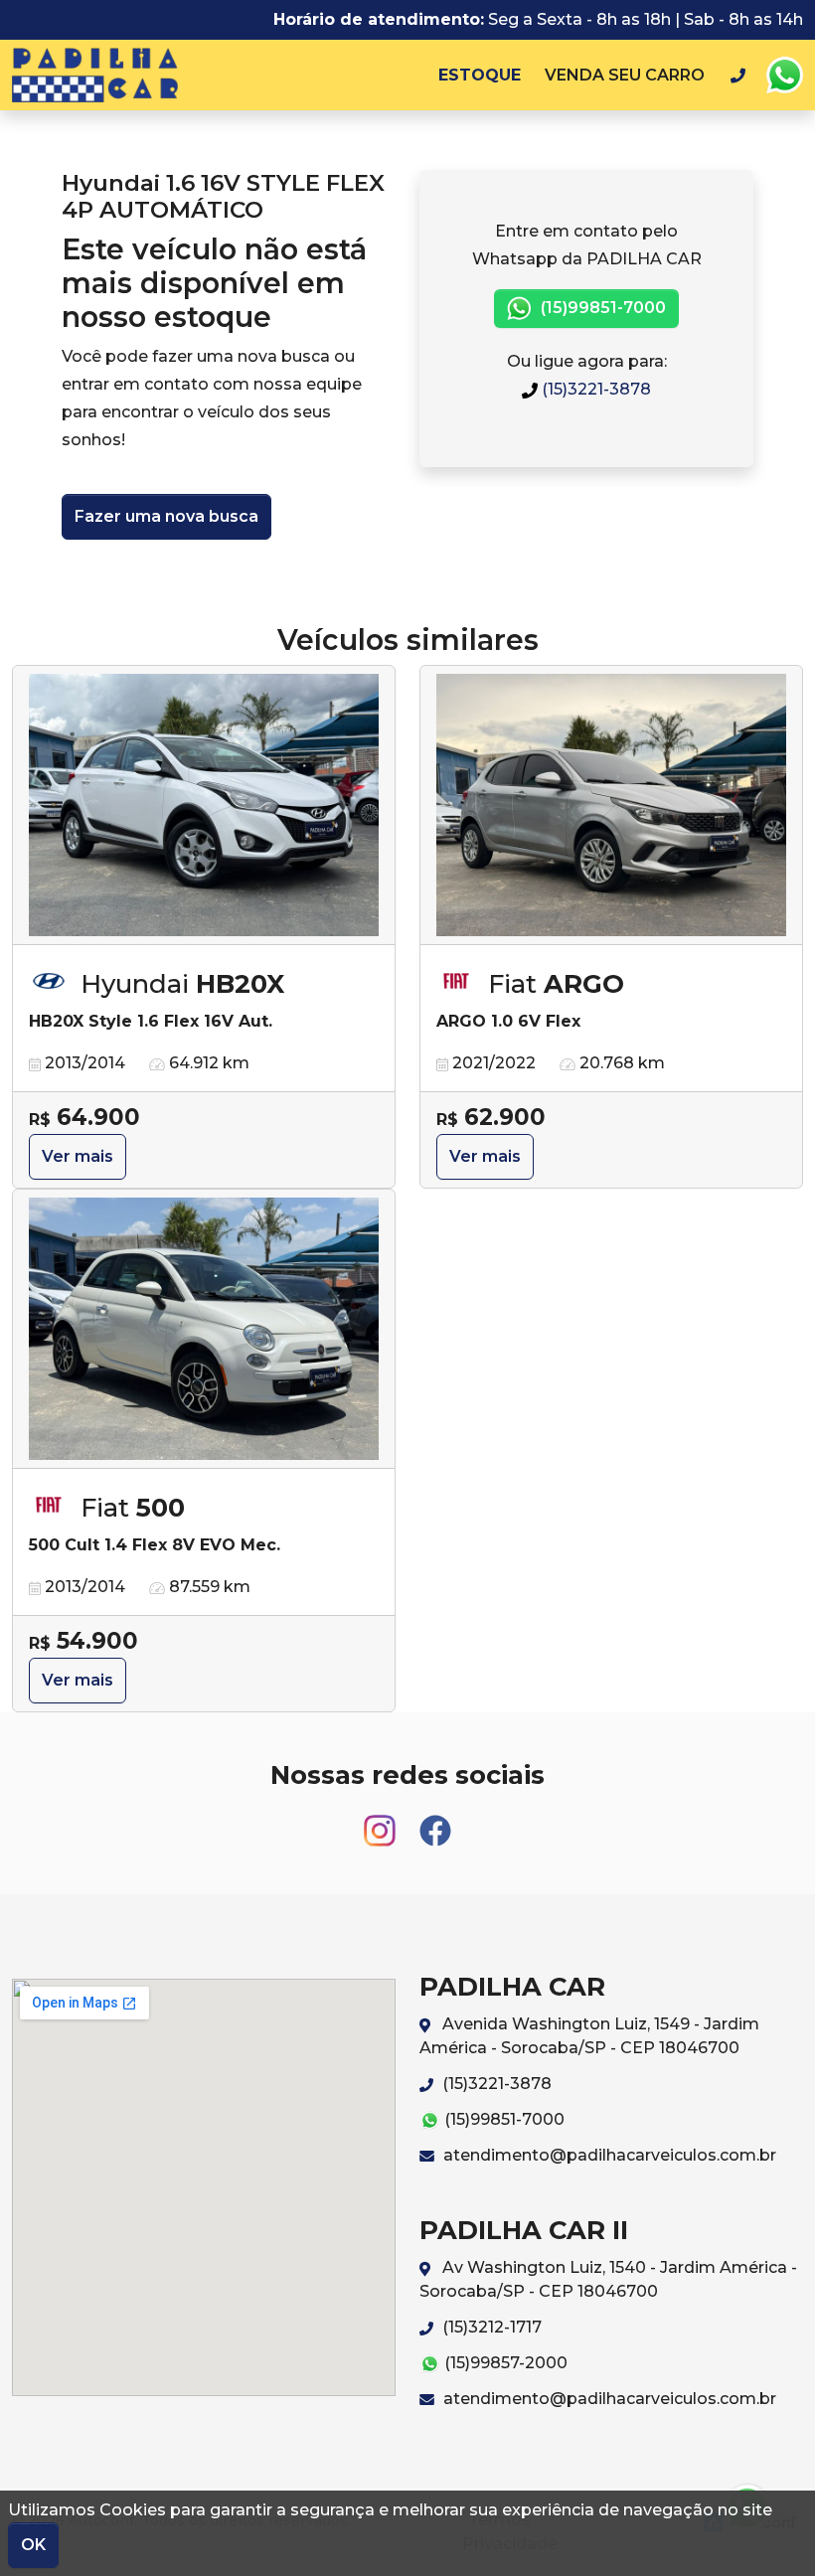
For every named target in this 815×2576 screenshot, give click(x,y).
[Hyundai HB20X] (204, 805)
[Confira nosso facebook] (435, 1821)
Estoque (480, 75)
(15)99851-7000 (601, 308)
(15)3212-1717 (490, 2327)
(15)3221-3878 (594, 389)
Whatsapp (784, 76)
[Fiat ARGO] (611, 805)
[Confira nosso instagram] (382, 1821)
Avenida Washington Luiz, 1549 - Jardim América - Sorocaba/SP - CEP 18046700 (589, 2036)
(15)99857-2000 (504, 2363)
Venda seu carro (625, 75)
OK (33, 2545)
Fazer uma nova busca (166, 516)
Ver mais (78, 1156)
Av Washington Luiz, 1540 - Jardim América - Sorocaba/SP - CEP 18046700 (608, 2279)
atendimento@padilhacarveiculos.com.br (608, 2155)
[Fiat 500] (204, 1329)
